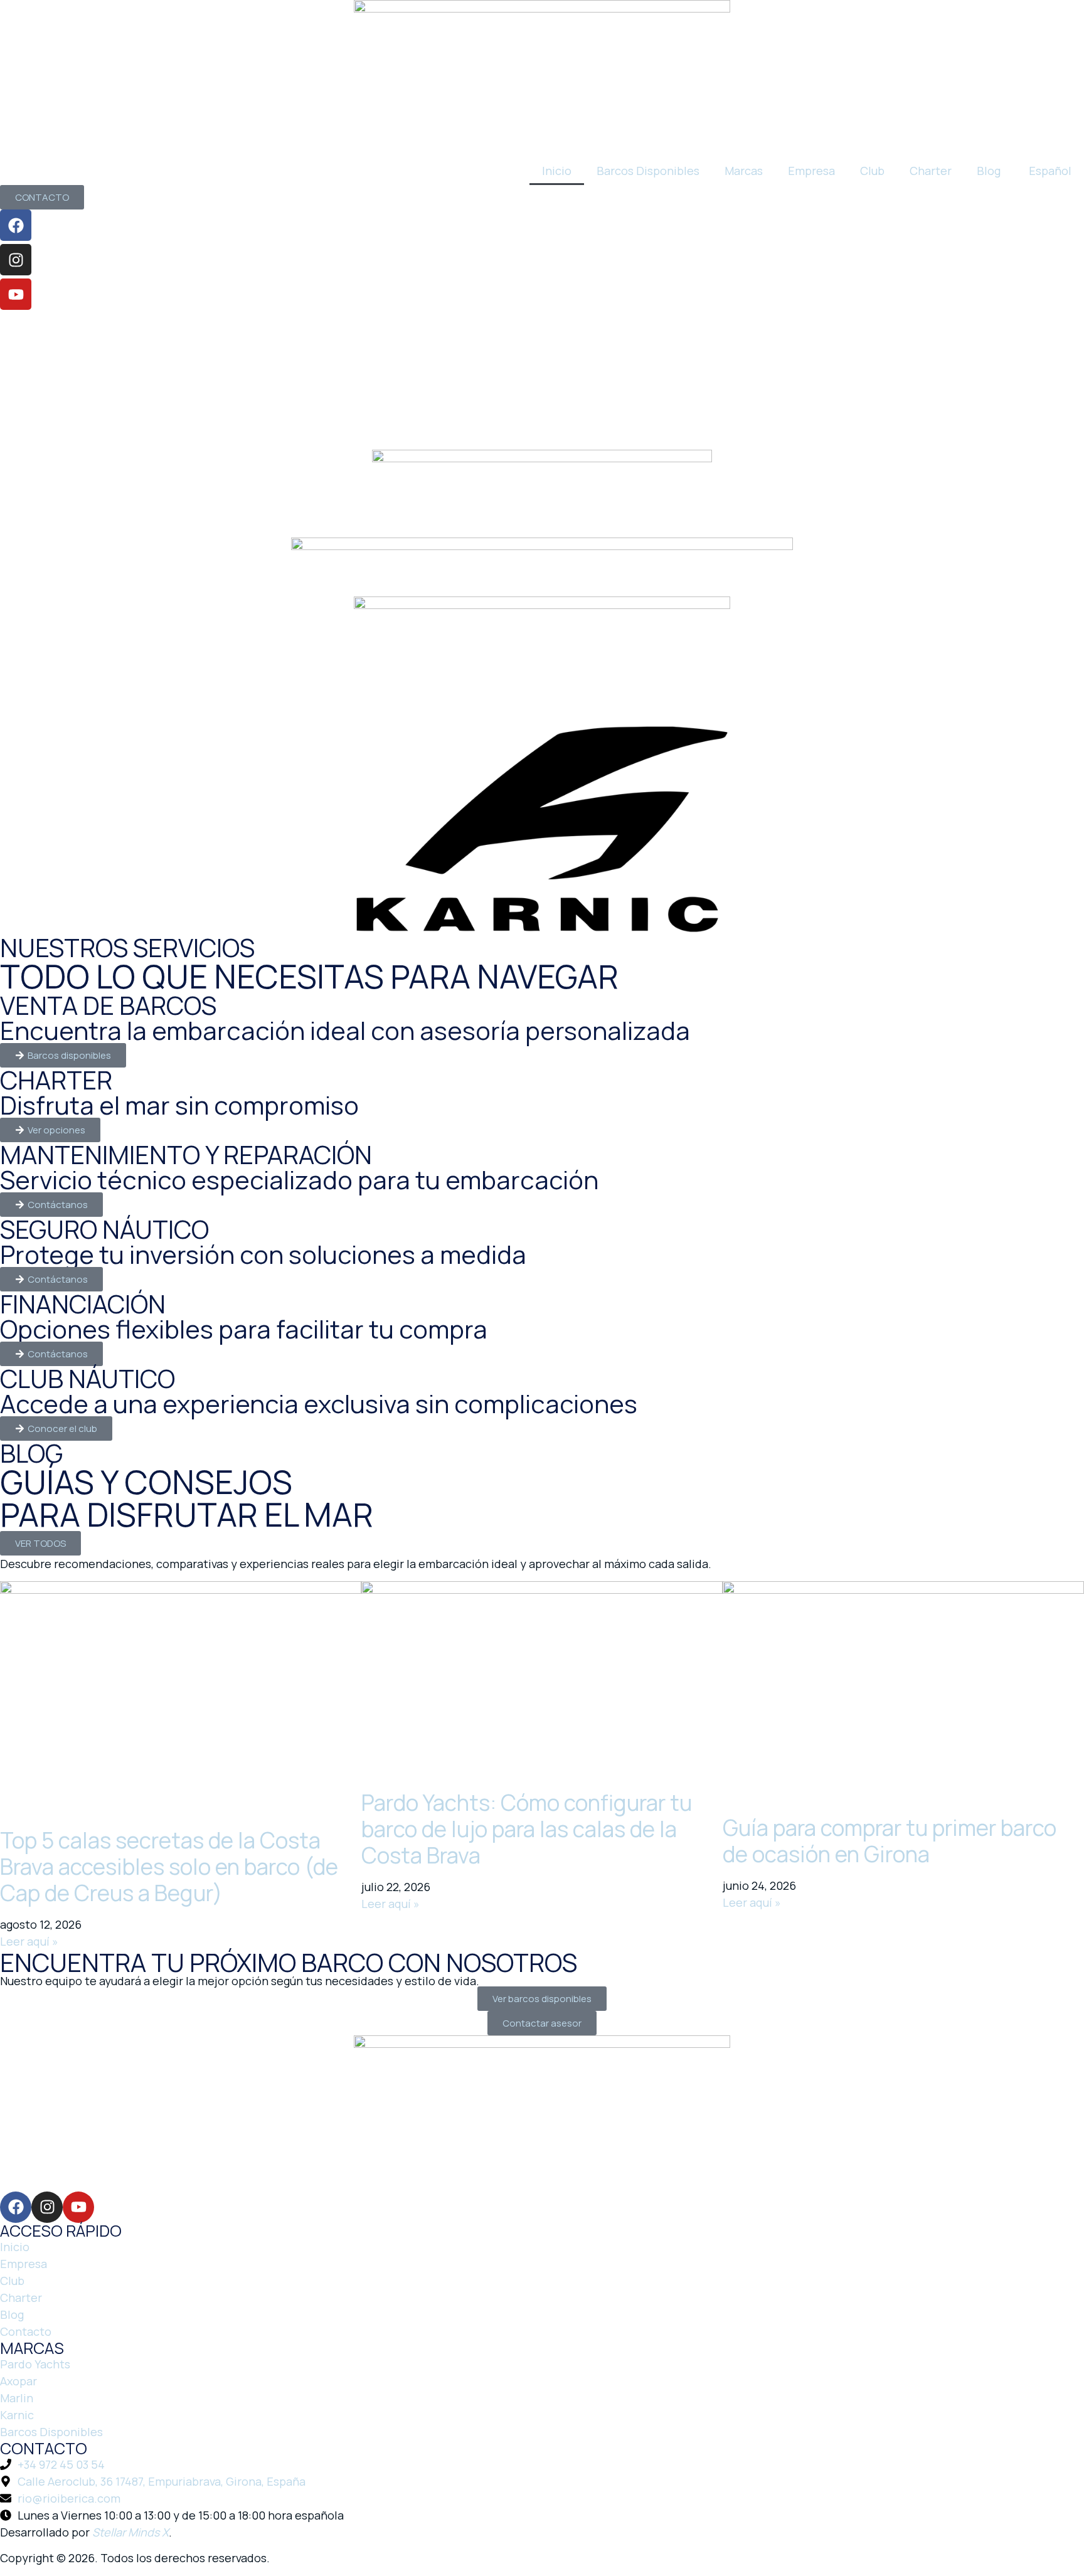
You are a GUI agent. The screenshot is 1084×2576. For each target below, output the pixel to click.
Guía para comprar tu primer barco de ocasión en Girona (890, 1841)
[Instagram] (16, 260)
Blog (989, 171)
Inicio (557, 171)
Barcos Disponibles (648, 171)
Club (872, 171)
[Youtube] (16, 294)
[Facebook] (16, 225)
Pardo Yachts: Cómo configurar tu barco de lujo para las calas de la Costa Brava (527, 1829)
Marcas (744, 171)
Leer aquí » (29, 1941)
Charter (931, 171)
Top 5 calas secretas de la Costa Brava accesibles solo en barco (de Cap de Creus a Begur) (169, 1867)
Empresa (811, 171)
